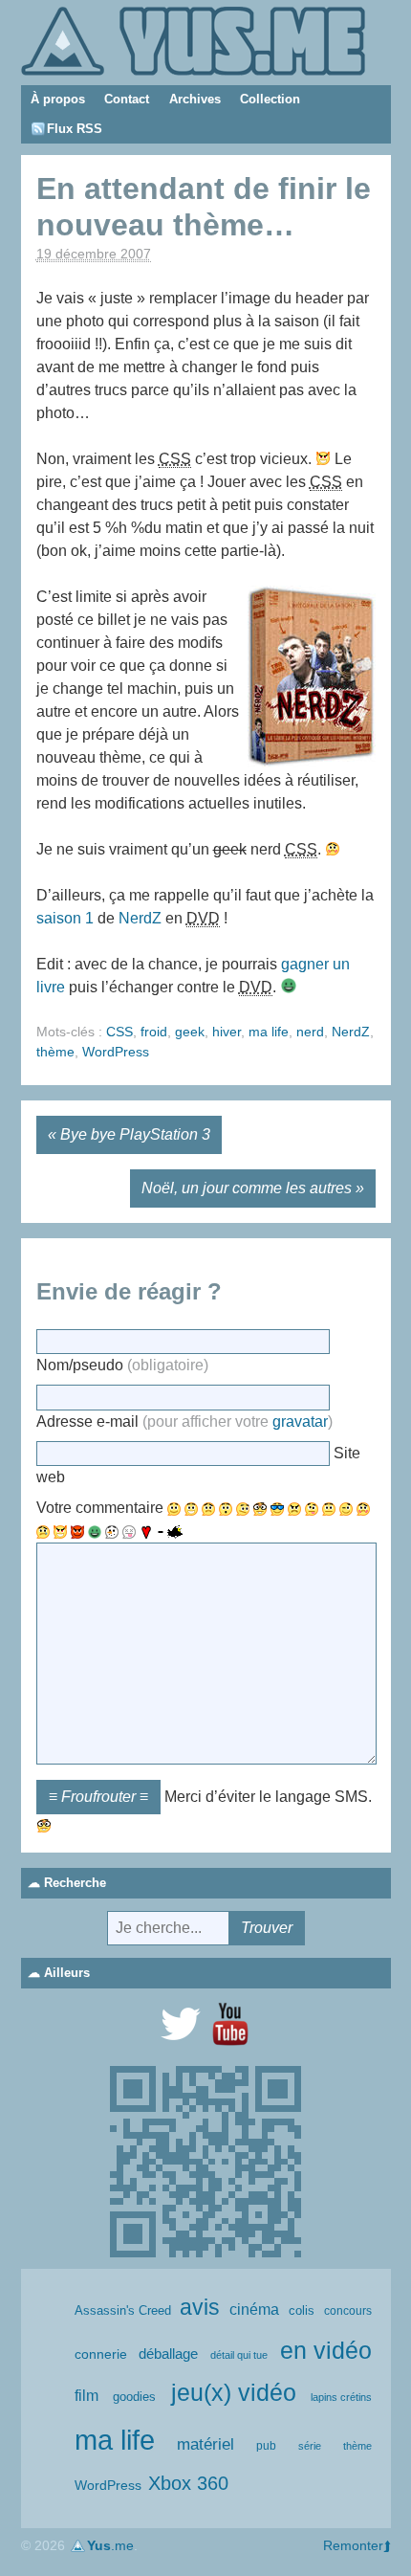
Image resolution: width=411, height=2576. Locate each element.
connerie (101, 2354)
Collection (270, 99)
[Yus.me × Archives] (193, 40)
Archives (195, 99)
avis (200, 2308)
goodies (134, 2397)
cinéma (254, 2310)
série (310, 2446)
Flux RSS (75, 129)
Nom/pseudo (122, 1365)
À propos (58, 99)
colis (302, 2310)
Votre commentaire (100, 1508)
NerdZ (140, 918)
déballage (168, 2354)
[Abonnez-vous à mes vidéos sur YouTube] (230, 2024)
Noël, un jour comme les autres (247, 1188)
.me (110, 2545)
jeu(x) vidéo (234, 2393)
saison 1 (65, 918)
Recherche (75, 1883)
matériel (205, 2444)
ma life (269, 1032)
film (87, 2396)
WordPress (116, 1052)
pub (266, 2446)
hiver (227, 1032)
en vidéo (326, 2350)
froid (154, 1032)
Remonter (353, 2545)
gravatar (300, 1421)
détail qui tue (239, 2355)
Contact (127, 99)
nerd (310, 1032)
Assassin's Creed (123, 2310)
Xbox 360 (188, 2483)
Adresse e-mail (184, 1421)
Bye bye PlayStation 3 (135, 1134)
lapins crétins (341, 2397)
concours (348, 2311)
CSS (119, 1032)
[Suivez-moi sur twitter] (181, 2024)
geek (190, 1032)
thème (55, 1052)
